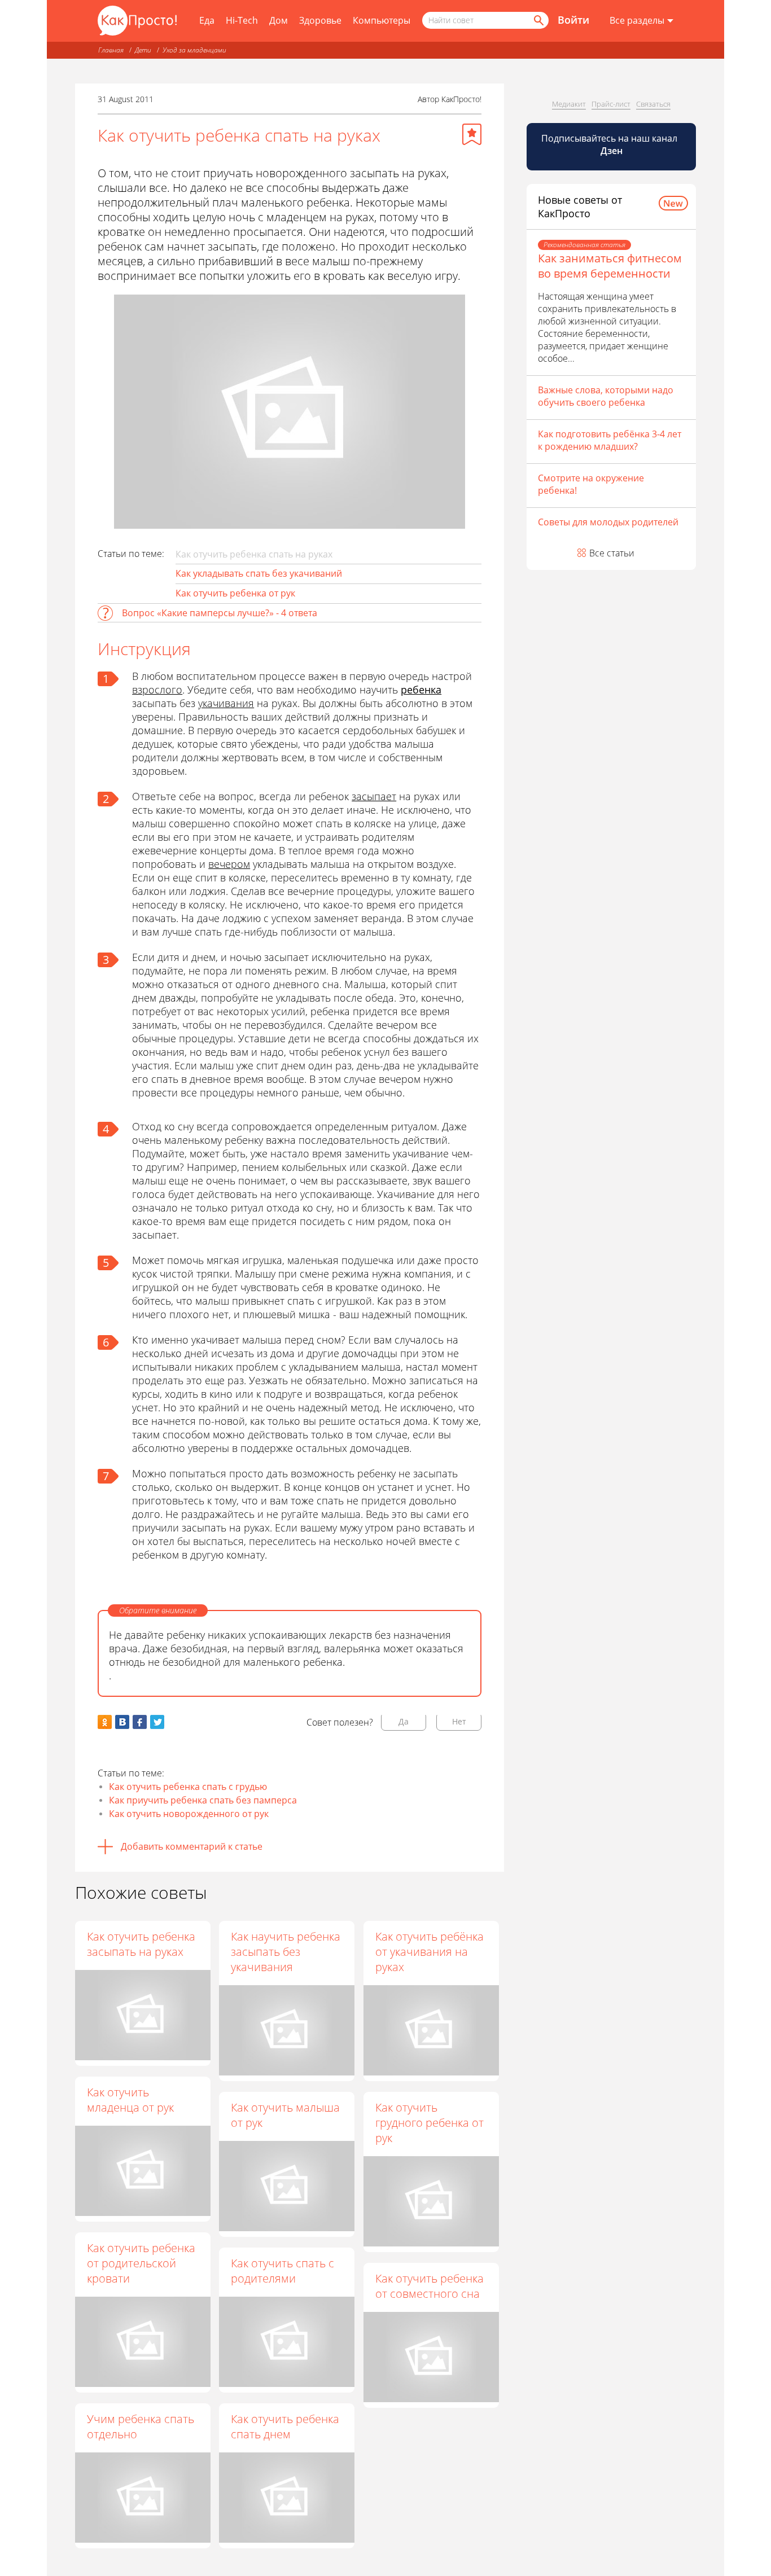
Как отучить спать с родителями (282, 2271)
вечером (229, 864)
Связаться (653, 104)
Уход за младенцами (194, 50)
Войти (573, 20)
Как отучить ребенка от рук (235, 593)
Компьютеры (382, 20)
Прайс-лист (611, 104)
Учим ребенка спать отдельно (141, 2426)
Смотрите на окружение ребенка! (591, 484)
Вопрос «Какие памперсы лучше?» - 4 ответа (220, 613)
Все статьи (612, 553)
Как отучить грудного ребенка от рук (430, 2123)
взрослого (157, 690)
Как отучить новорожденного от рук (189, 1814)
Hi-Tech (242, 20)
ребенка (421, 690)
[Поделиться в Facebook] (140, 1722)
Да (404, 1721)
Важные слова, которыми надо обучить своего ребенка (606, 396)
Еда (207, 20)
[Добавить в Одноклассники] (105, 1722)
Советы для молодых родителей (608, 522)
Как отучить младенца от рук (130, 2100)
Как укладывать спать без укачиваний (259, 573)
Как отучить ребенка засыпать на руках (141, 1944)
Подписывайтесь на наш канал (610, 144)
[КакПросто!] (137, 21)
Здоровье (320, 20)
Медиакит (569, 104)
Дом (279, 20)
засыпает (374, 796)
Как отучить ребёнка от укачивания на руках (430, 1952)
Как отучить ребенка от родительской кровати (141, 2263)
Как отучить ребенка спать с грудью (188, 1787)
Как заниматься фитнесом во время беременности (610, 266)
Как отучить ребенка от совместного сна (430, 2286)
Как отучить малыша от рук (285, 2115)
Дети (143, 50)
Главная (111, 50)
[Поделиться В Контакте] (122, 1722)
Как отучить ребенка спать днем (285, 2426)
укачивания (226, 703)
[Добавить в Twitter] (157, 1722)
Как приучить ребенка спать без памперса (203, 1800)
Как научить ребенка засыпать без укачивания (286, 1952)
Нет (459, 1721)
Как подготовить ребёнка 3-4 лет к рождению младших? (610, 440)
